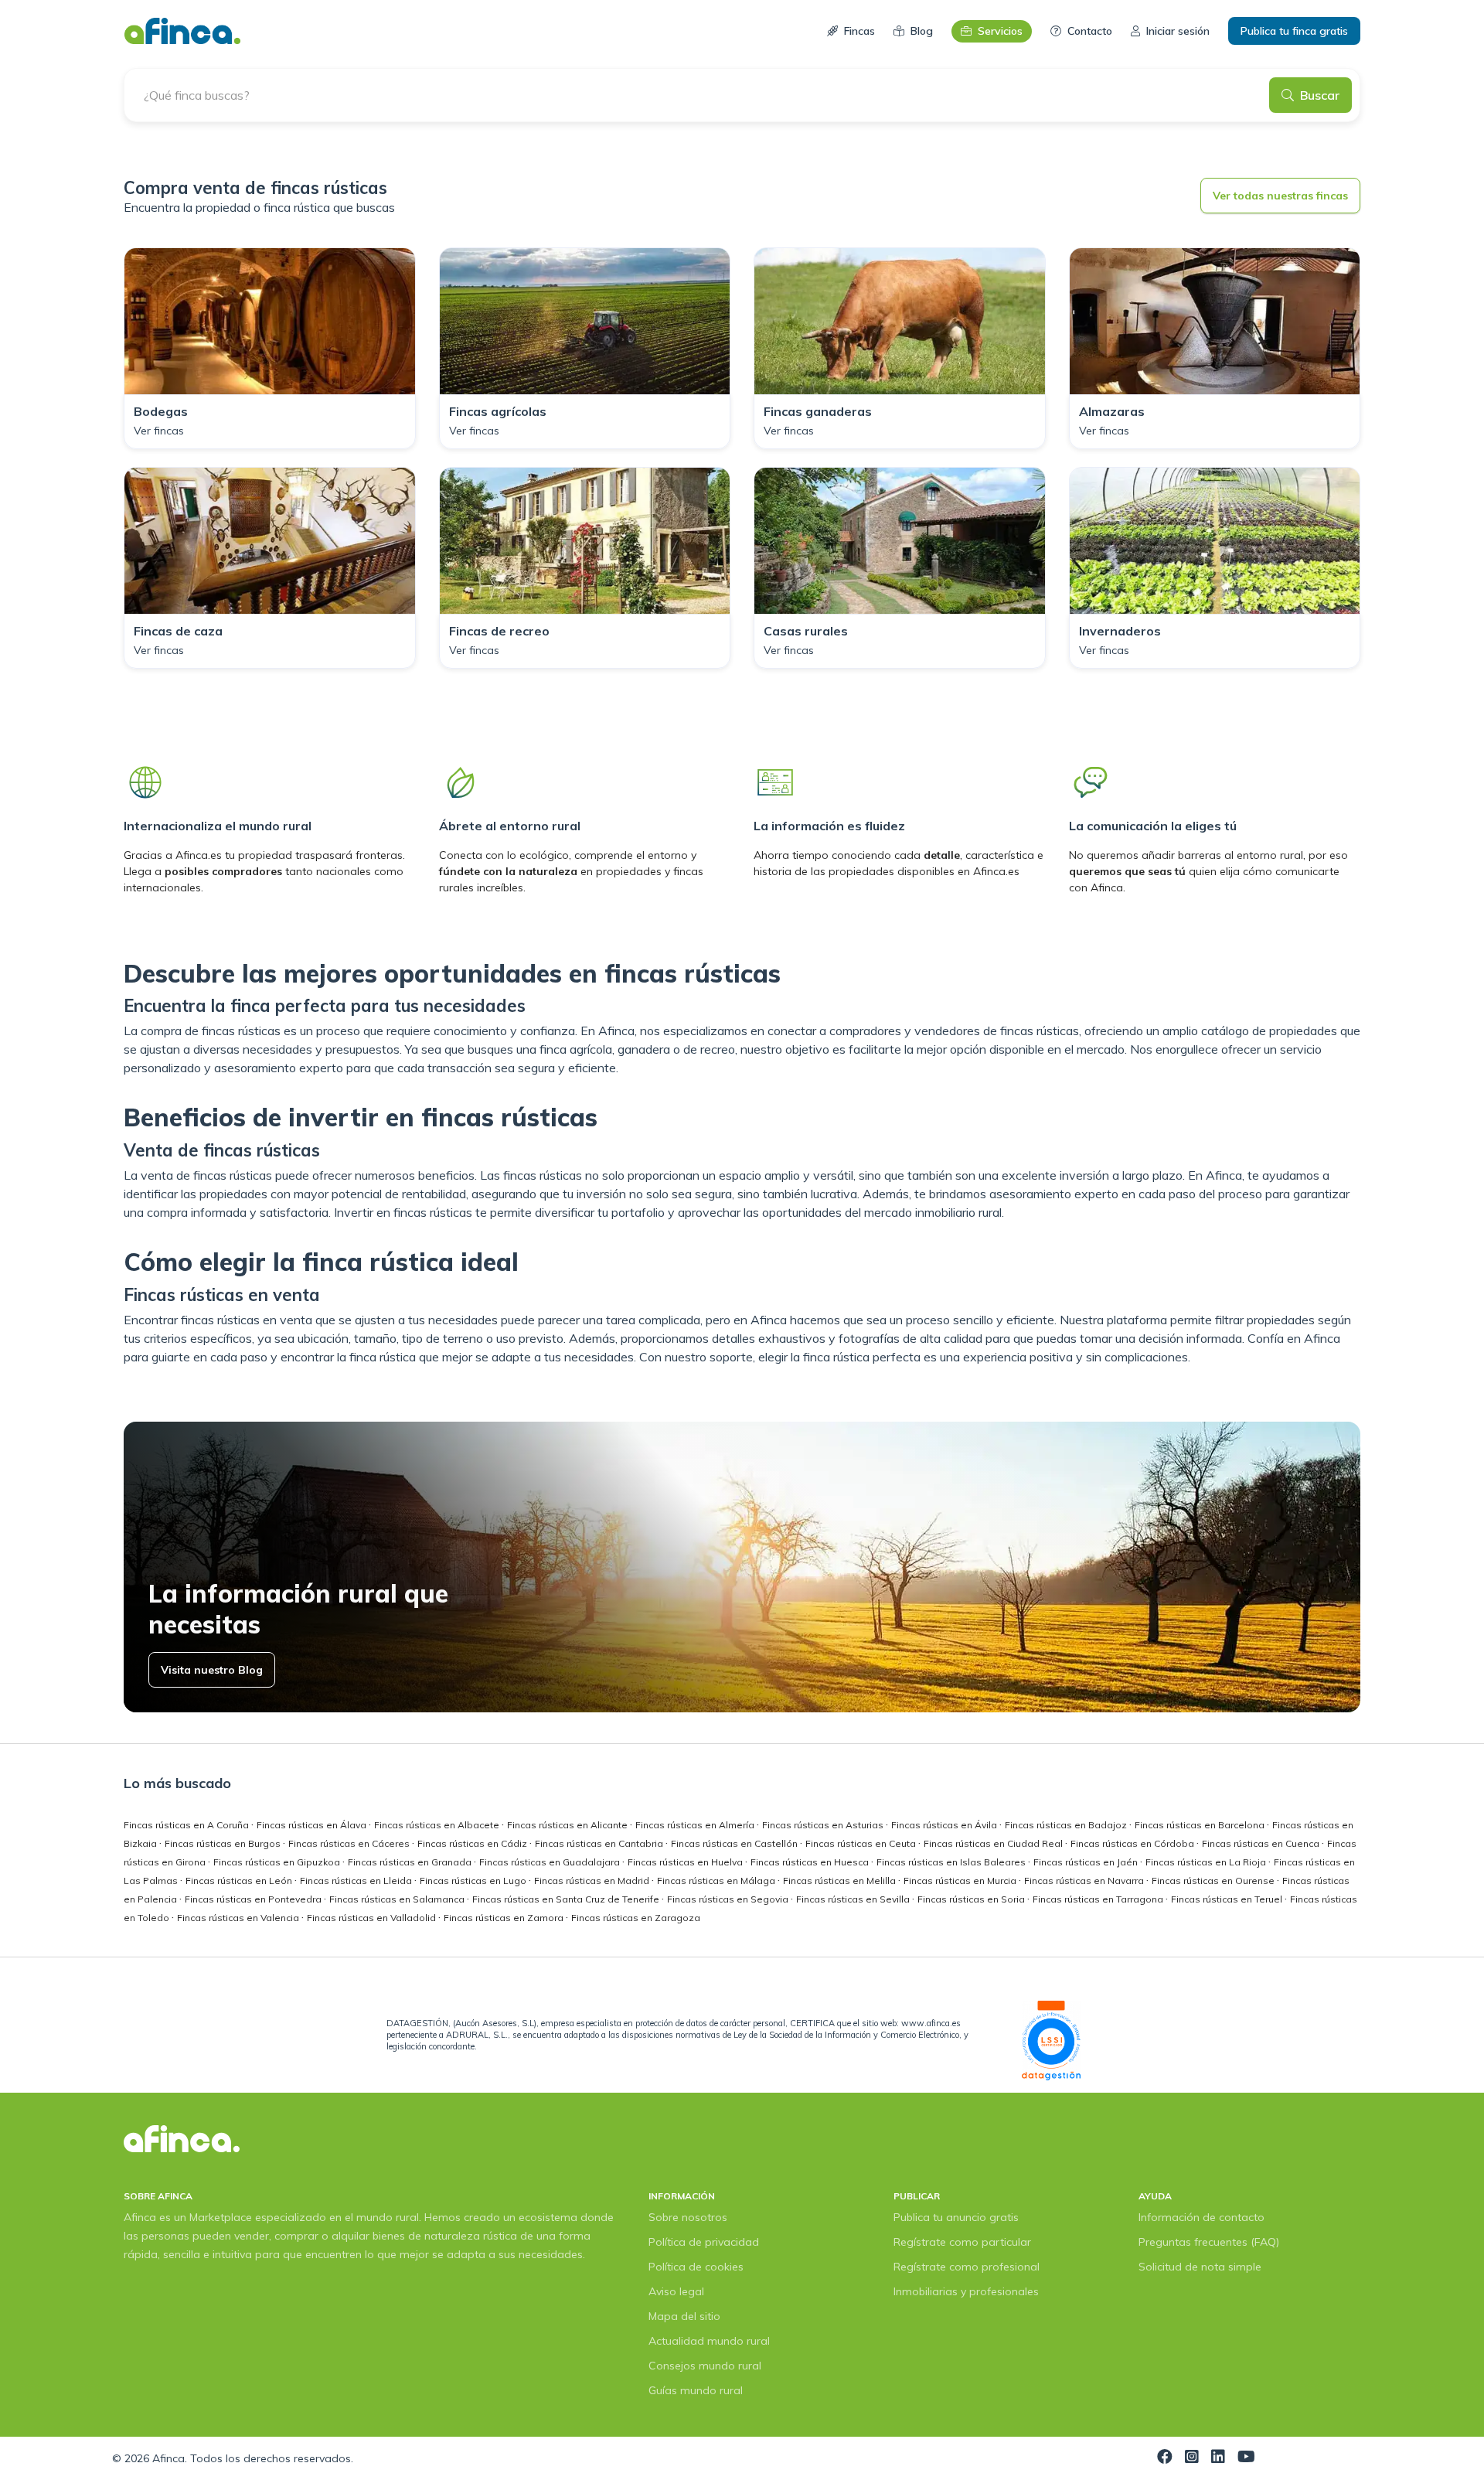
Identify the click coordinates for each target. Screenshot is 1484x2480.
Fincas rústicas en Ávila (945, 1825)
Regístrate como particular (962, 2242)
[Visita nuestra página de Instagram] (1192, 2458)
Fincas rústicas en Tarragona (1099, 1899)
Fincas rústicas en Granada (411, 1862)
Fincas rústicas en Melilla (841, 1880)
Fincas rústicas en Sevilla (854, 1899)
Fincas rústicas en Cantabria (600, 1843)
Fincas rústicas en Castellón (735, 1843)
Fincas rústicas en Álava (313, 1825)
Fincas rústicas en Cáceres (350, 1843)
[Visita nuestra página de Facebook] (1165, 2458)
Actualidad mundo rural (709, 2341)
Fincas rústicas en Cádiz (473, 1843)
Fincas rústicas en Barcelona (1201, 1825)
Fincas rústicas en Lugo (474, 1880)
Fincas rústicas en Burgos (224, 1843)
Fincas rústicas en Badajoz (1067, 1825)
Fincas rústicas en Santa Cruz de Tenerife (567, 1899)
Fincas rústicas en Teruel (1228, 1899)
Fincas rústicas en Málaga (717, 1880)
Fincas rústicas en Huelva (686, 1862)
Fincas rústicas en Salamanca (398, 1899)
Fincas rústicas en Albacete (438, 1825)
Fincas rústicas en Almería (696, 1825)
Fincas (859, 31)
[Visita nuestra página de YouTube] (1246, 2458)
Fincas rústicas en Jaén (1087, 1862)
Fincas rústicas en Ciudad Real (994, 1843)
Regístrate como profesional (967, 2267)
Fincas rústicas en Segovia (729, 1899)
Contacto (1090, 31)
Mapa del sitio (684, 2316)
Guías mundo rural (696, 2390)
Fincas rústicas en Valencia (239, 1918)
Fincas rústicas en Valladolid (373, 1918)
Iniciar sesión (1178, 31)
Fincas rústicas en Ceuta (862, 1843)
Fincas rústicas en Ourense (1214, 1880)
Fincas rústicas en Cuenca (1262, 1843)
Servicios (1000, 31)
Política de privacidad (704, 2242)
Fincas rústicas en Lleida (357, 1880)
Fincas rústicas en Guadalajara (551, 1862)
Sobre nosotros (688, 2217)
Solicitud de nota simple (1200, 2267)
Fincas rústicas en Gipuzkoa (278, 1862)
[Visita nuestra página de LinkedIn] (1218, 2458)
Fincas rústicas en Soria (972, 1899)
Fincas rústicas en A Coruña (187, 1825)
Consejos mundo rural (705, 2366)
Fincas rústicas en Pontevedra (254, 1899)
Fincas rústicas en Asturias (824, 1825)
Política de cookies (696, 2267)
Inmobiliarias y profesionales (966, 2291)
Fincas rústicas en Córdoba (1133, 1843)
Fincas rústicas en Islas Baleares (952, 1862)
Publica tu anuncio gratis (956, 2217)
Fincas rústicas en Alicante (568, 1825)
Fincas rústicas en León (240, 1880)
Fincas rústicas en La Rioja (1207, 1862)
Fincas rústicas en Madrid (593, 1880)
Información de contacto (1201, 2217)
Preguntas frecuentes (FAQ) (1209, 2242)
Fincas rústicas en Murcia (961, 1880)
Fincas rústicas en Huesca (811, 1862)
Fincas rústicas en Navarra (1085, 1880)
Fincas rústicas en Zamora (505, 1918)
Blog (922, 31)
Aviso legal (676, 2291)
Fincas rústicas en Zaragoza (636, 1918)
